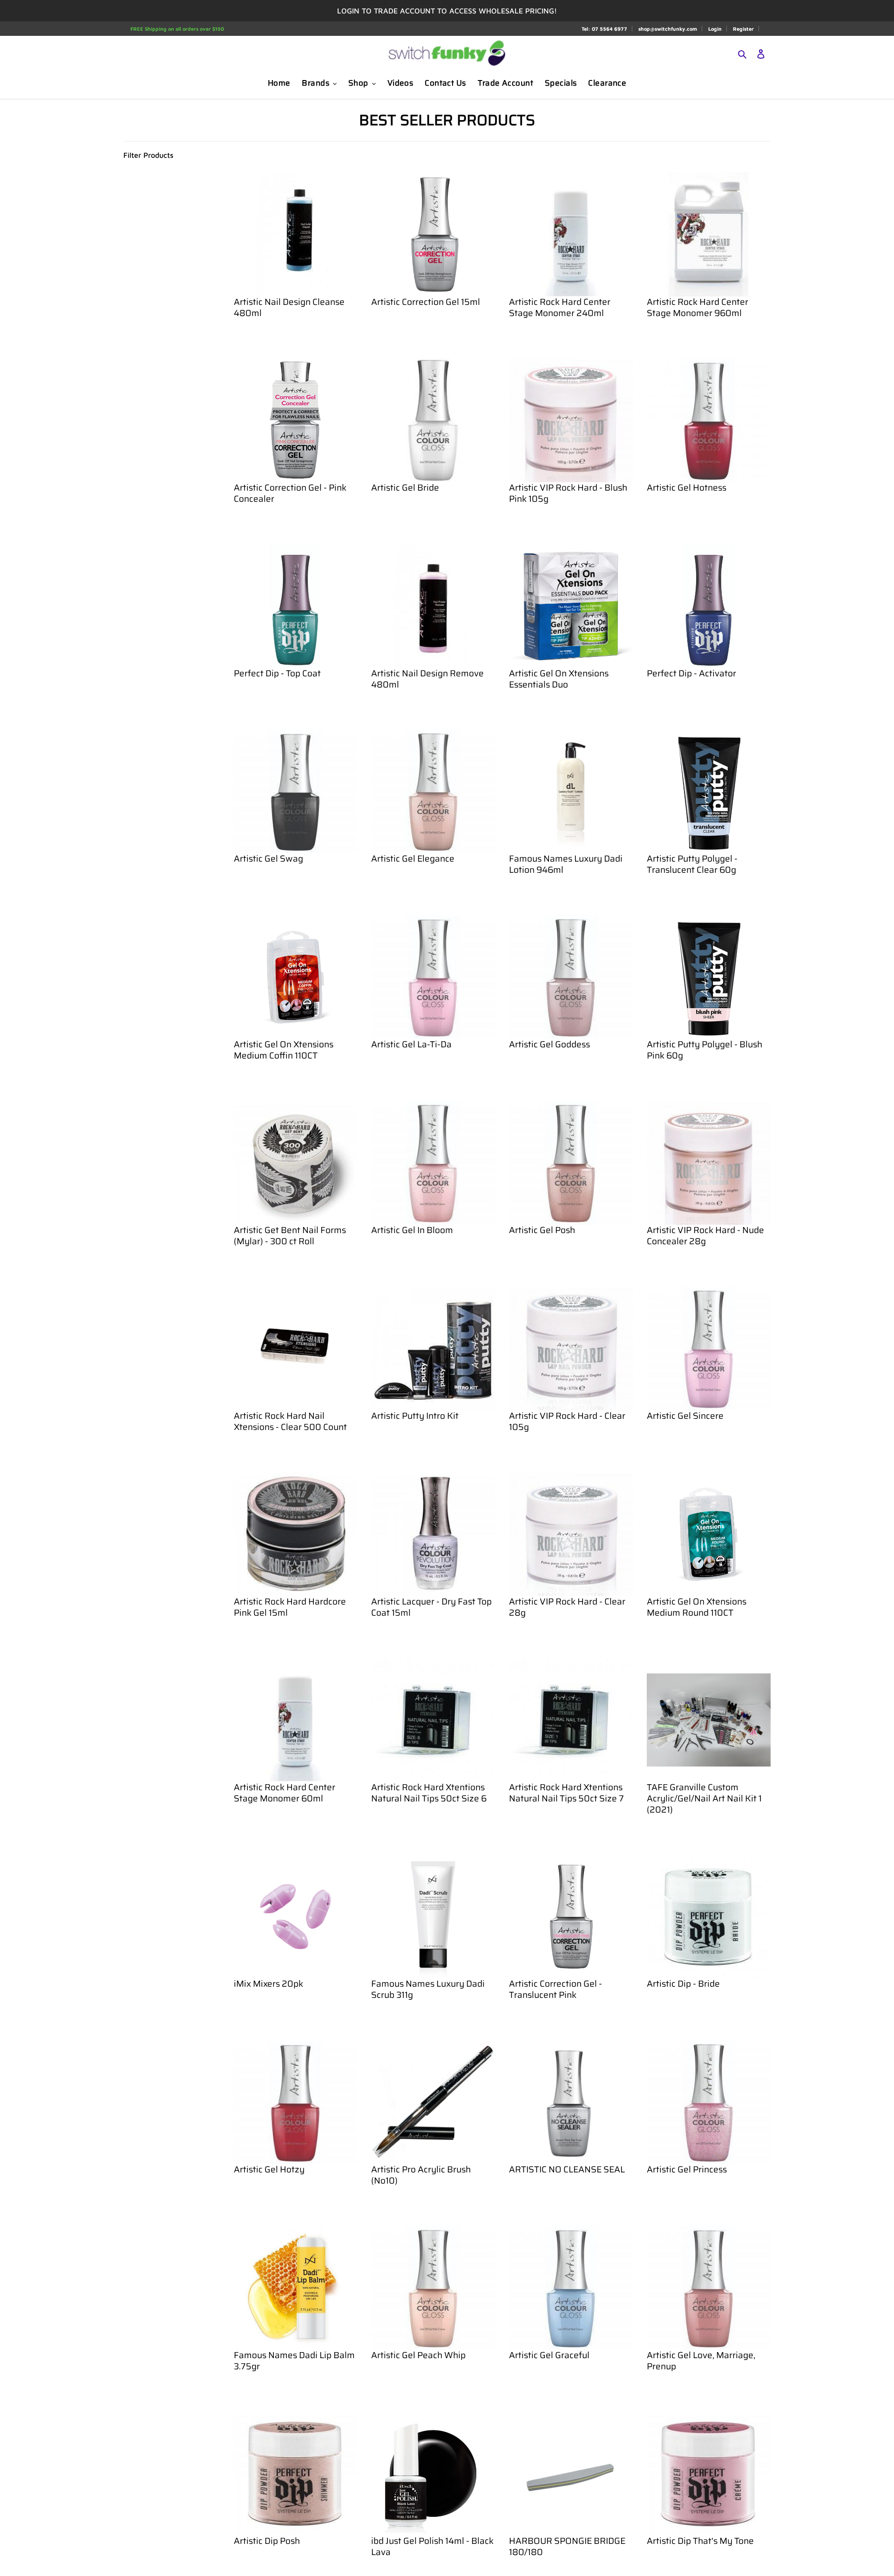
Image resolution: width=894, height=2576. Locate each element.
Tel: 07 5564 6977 (604, 29)
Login (715, 29)
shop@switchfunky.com (668, 29)
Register (743, 29)
